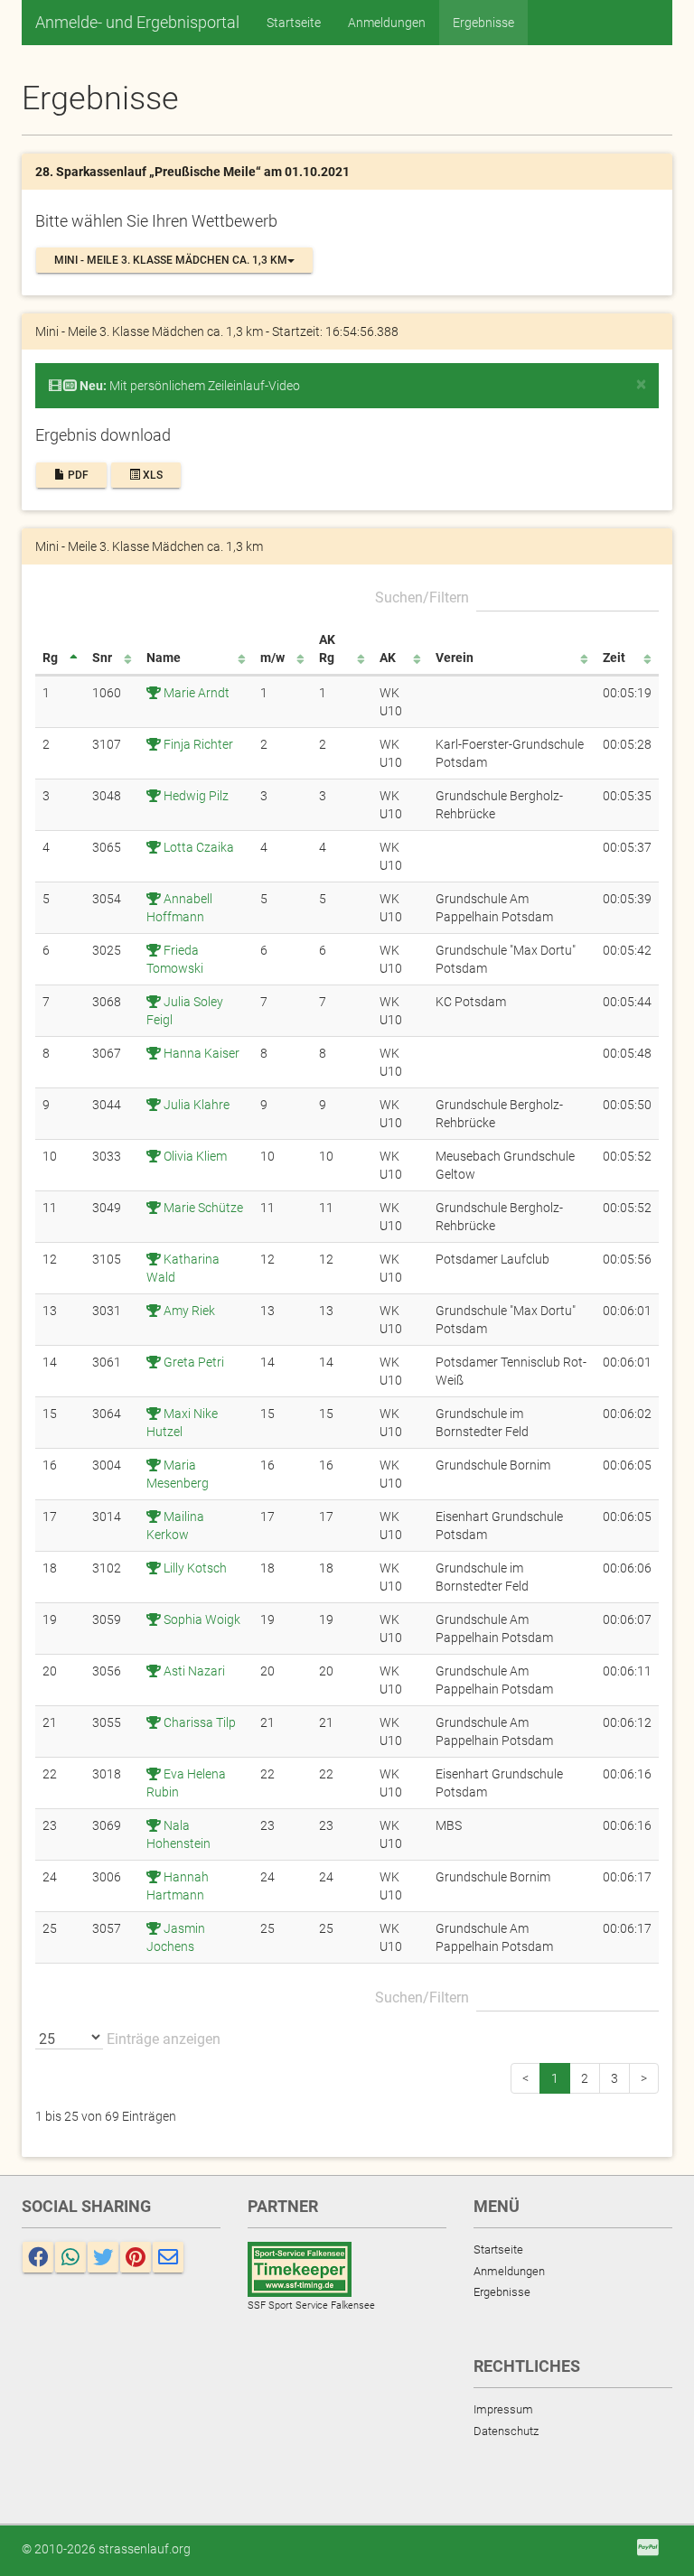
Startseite (294, 23)
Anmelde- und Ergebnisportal (137, 22)
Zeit (614, 658)
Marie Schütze (202, 1208)
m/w (272, 658)
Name (164, 658)
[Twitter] (103, 2257)
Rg (50, 658)
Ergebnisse (483, 23)
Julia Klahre (195, 1105)
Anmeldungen (387, 23)
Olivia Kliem (194, 1156)
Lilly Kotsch (194, 1568)
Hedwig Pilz (195, 796)
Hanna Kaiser (200, 1053)
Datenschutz (506, 2431)
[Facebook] (38, 2257)
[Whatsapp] (70, 2257)
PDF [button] (77, 475)
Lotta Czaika (197, 847)
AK (388, 658)
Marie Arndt (195, 693)
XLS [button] (151, 475)
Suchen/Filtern (422, 597)
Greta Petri (192, 1362)
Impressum (503, 2409)
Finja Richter (197, 744)
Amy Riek (188, 1311)
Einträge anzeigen (162, 2039)
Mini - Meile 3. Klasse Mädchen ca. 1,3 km (171, 260)
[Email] (168, 2257)
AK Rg (327, 649)
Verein (455, 658)
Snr (102, 658)
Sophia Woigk (201, 1619)
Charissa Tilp (198, 1722)
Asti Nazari (193, 1671)
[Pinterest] (136, 2257)
